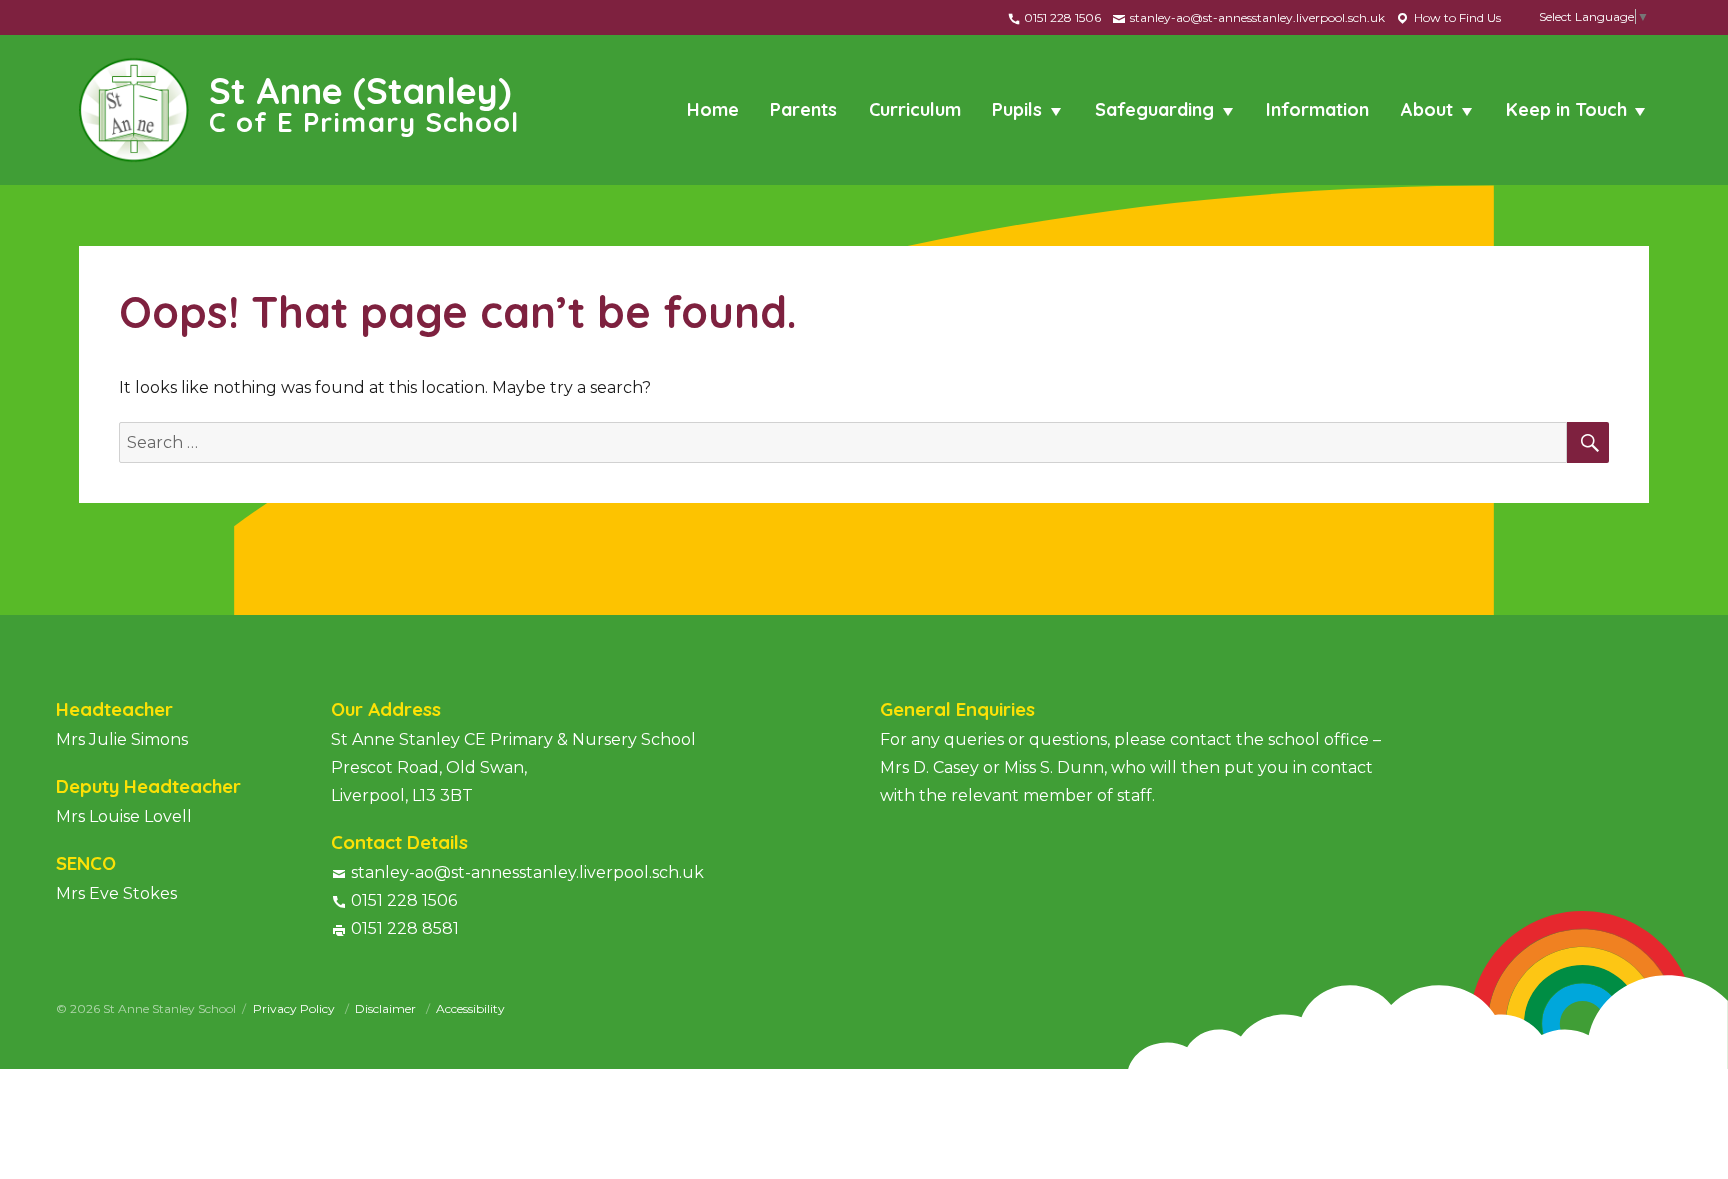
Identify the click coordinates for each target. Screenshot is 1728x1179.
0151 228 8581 (405, 928)
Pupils (1017, 109)
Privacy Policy (295, 1008)
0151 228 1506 (1061, 17)
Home (713, 109)
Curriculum (915, 109)
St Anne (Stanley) (364, 102)
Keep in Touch (1566, 109)
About (1427, 109)
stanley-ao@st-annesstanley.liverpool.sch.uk (1256, 17)
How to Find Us (1456, 17)
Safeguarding (1154, 109)
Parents (803, 109)
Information (1317, 109)
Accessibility (470, 1008)
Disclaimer (387, 1008)
